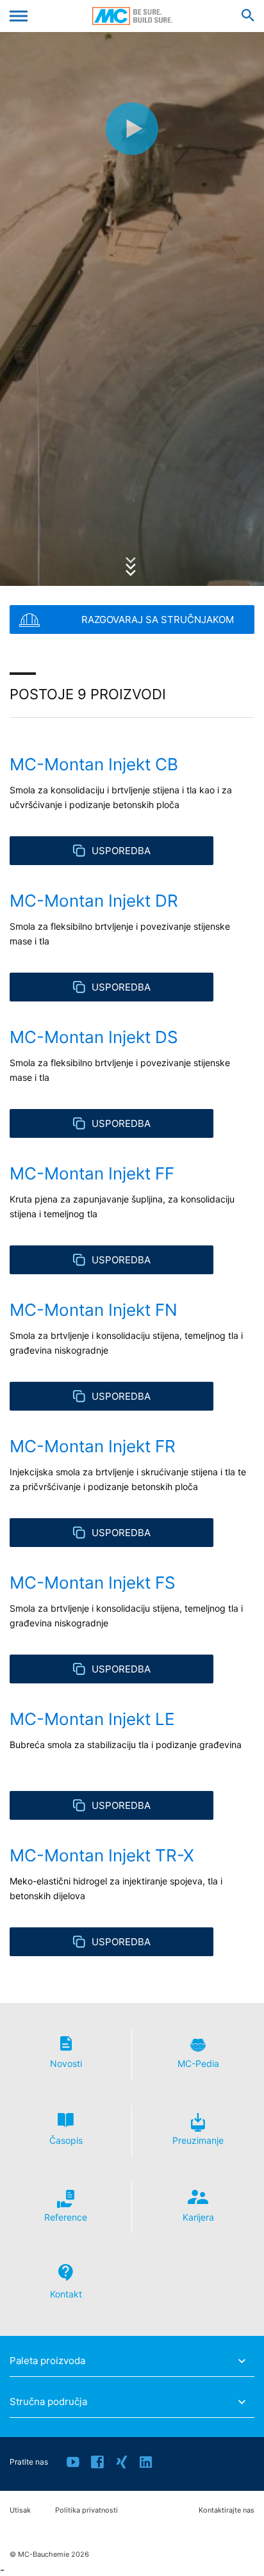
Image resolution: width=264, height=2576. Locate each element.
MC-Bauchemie (132, 16)
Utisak (20, 2510)
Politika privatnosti (87, 2510)
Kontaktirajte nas (227, 2510)
